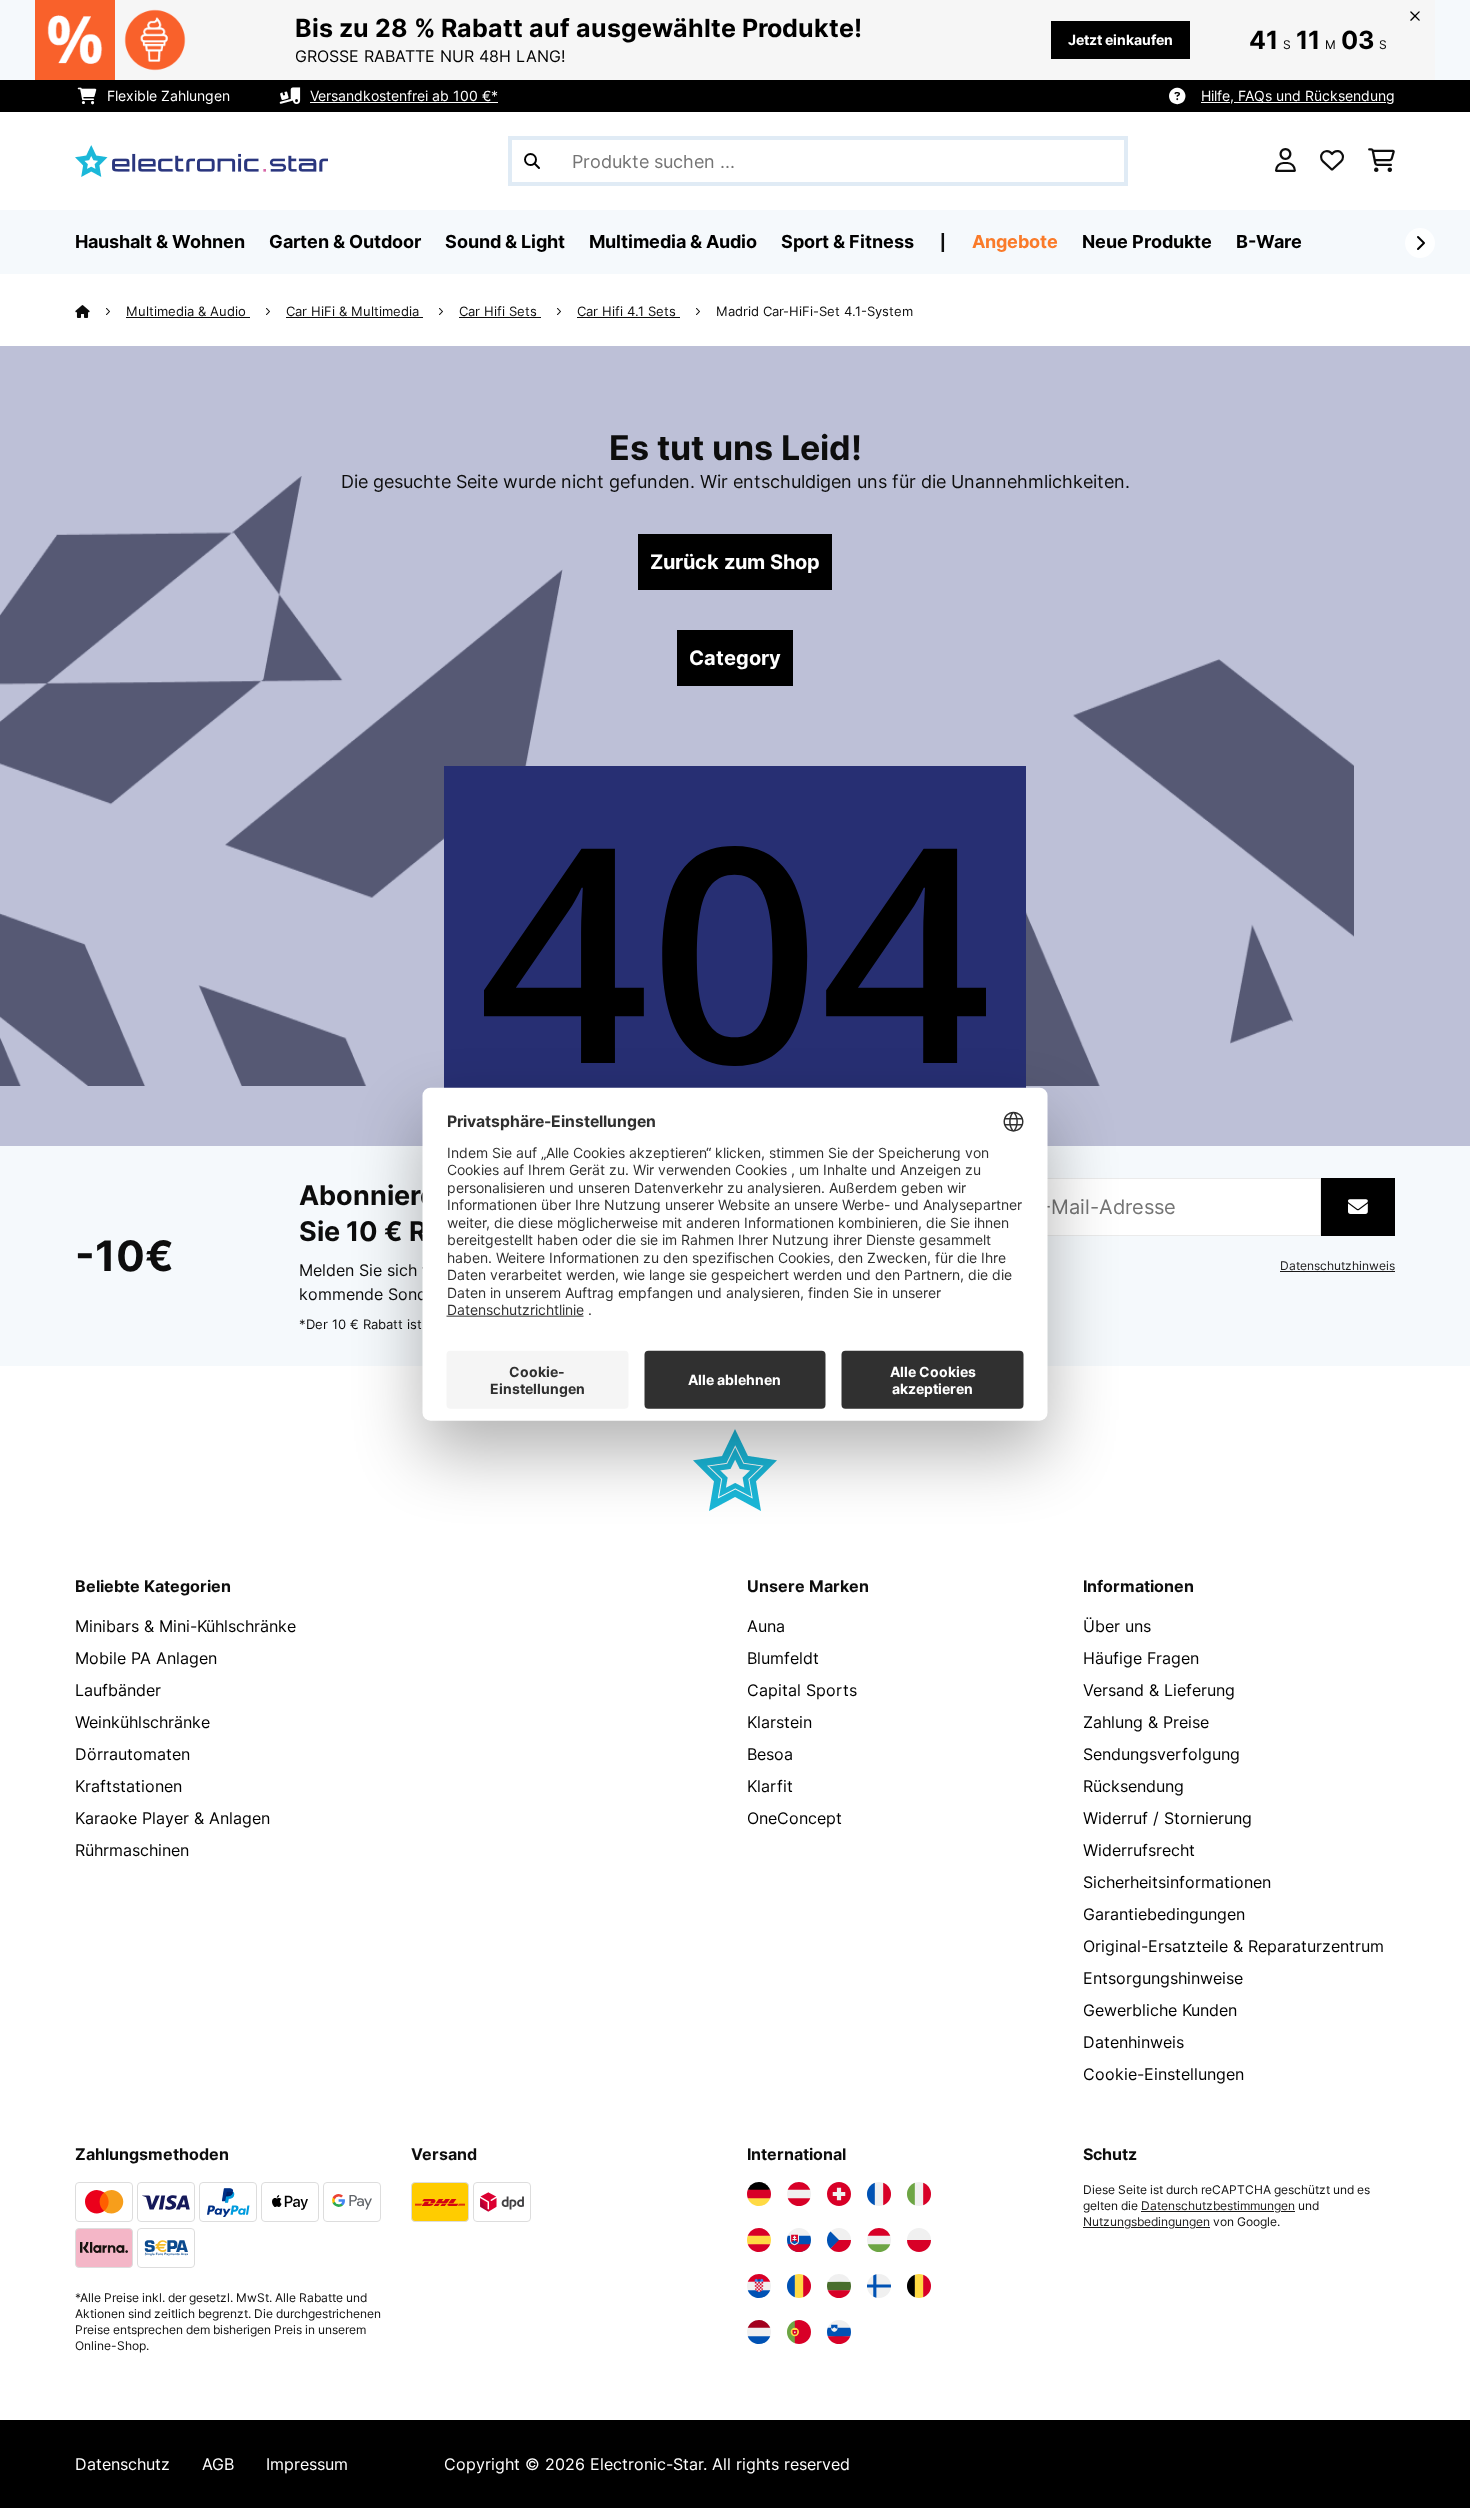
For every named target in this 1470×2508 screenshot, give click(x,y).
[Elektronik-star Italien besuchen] (919, 2194)
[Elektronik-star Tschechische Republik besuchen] (839, 2240)
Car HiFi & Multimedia (354, 311)
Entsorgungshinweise (1163, 1978)
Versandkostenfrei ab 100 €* (404, 95)
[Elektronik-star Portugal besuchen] (799, 2332)
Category (735, 658)
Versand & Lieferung (1159, 1690)
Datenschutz (122, 2464)
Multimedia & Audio (188, 311)
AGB (218, 2464)
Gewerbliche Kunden (1160, 2010)
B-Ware (1269, 241)
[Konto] (1285, 161)
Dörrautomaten (132, 1754)
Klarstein (779, 1722)
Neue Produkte (1147, 241)
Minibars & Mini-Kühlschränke (185, 1626)
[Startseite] (100, 311)
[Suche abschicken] (532, 161)
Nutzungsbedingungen (1146, 2222)
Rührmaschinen (132, 1850)
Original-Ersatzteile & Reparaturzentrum (1233, 1946)
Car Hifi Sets (500, 311)
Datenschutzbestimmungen (1218, 2206)
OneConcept (794, 1818)
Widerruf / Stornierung (1167, 1818)
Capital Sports (802, 1690)
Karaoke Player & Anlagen (172, 1818)
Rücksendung (1133, 1786)
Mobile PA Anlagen (146, 1658)
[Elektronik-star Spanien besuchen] (759, 2240)
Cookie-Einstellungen (1163, 2074)
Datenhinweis (1133, 2042)
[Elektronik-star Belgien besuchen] (919, 2286)
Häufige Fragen (1141, 1658)
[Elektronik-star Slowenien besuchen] (839, 2332)
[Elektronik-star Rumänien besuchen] (799, 2286)
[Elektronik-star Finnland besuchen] (879, 2286)
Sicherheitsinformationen (1177, 1882)
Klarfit (770, 1786)
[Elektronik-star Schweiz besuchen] (839, 2194)
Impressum (307, 2464)
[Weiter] (1420, 243)
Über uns (1117, 1626)
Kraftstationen (128, 1786)
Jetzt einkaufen (1120, 39)
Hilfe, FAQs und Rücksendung (1298, 95)
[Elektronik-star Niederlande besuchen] (759, 2332)
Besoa (770, 1754)
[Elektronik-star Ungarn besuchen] (879, 2240)
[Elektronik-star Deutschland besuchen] (759, 2194)
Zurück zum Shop (735, 562)
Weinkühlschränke (142, 1722)
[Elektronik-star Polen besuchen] (919, 2240)
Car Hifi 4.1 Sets (628, 311)
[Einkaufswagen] (1381, 161)
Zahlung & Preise (1146, 1722)
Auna (766, 1626)
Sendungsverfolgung (1161, 1754)
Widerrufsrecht (1139, 1850)
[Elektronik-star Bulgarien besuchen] (839, 2286)
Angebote (1015, 241)
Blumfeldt (783, 1658)
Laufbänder (118, 1690)
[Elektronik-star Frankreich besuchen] (879, 2194)
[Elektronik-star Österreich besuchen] (799, 2194)
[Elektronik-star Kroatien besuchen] (759, 2286)
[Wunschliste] (1332, 161)
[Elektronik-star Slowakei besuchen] (799, 2240)
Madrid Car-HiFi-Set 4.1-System (814, 311)
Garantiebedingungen (1164, 1914)
